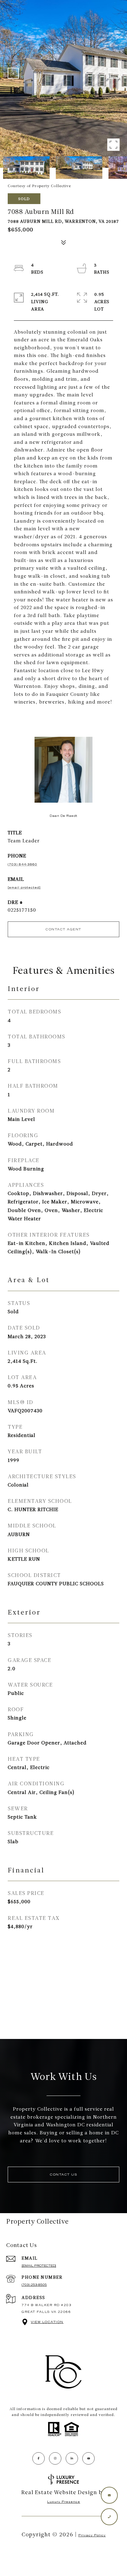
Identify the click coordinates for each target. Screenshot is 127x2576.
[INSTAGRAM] (55, 2458)
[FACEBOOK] (39, 2458)
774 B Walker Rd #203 (47, 2305)
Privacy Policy (92, 2535)
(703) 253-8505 (34, 2285)
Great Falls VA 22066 (46, 2312)
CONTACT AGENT (63, 929)
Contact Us (63, 2175)
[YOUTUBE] (88, 2458)
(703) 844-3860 (23, 864)
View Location (47, 2322)
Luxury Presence (64, 2502)
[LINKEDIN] (72, 2458)
